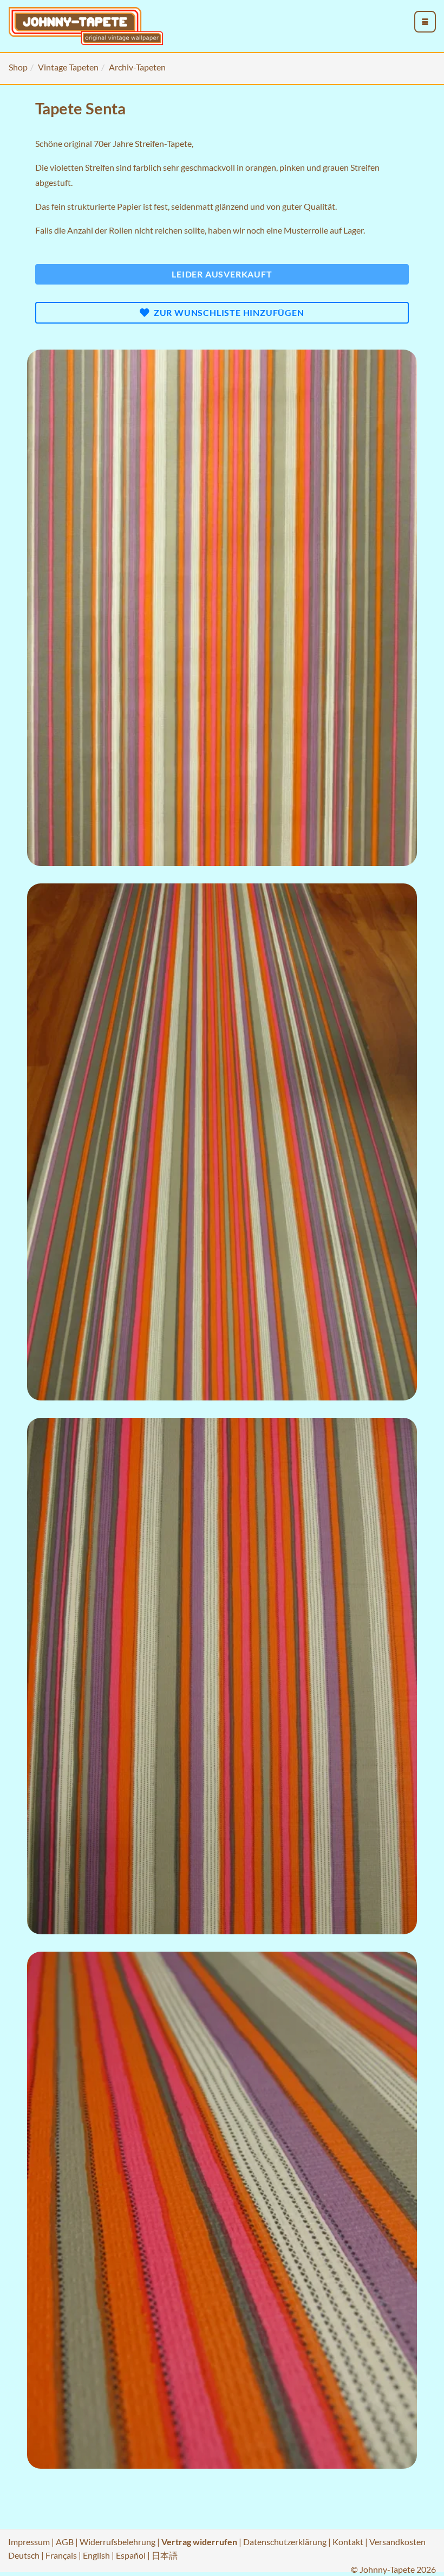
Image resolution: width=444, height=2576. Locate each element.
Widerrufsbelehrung (117, 2542)
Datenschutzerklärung (285, 2542)
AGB (65, 2542)
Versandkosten (397, 2542)
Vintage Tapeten (68, 67)
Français (61, 2555)
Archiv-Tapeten (137, 67)
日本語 (165, 2555)
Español (131, 2555)
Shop (18, 67)
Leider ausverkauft (222, 274)
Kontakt (348, 2542)
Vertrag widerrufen (199, 2542)
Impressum (29, 2542)
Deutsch (24, 2555)
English (96, 2555)
